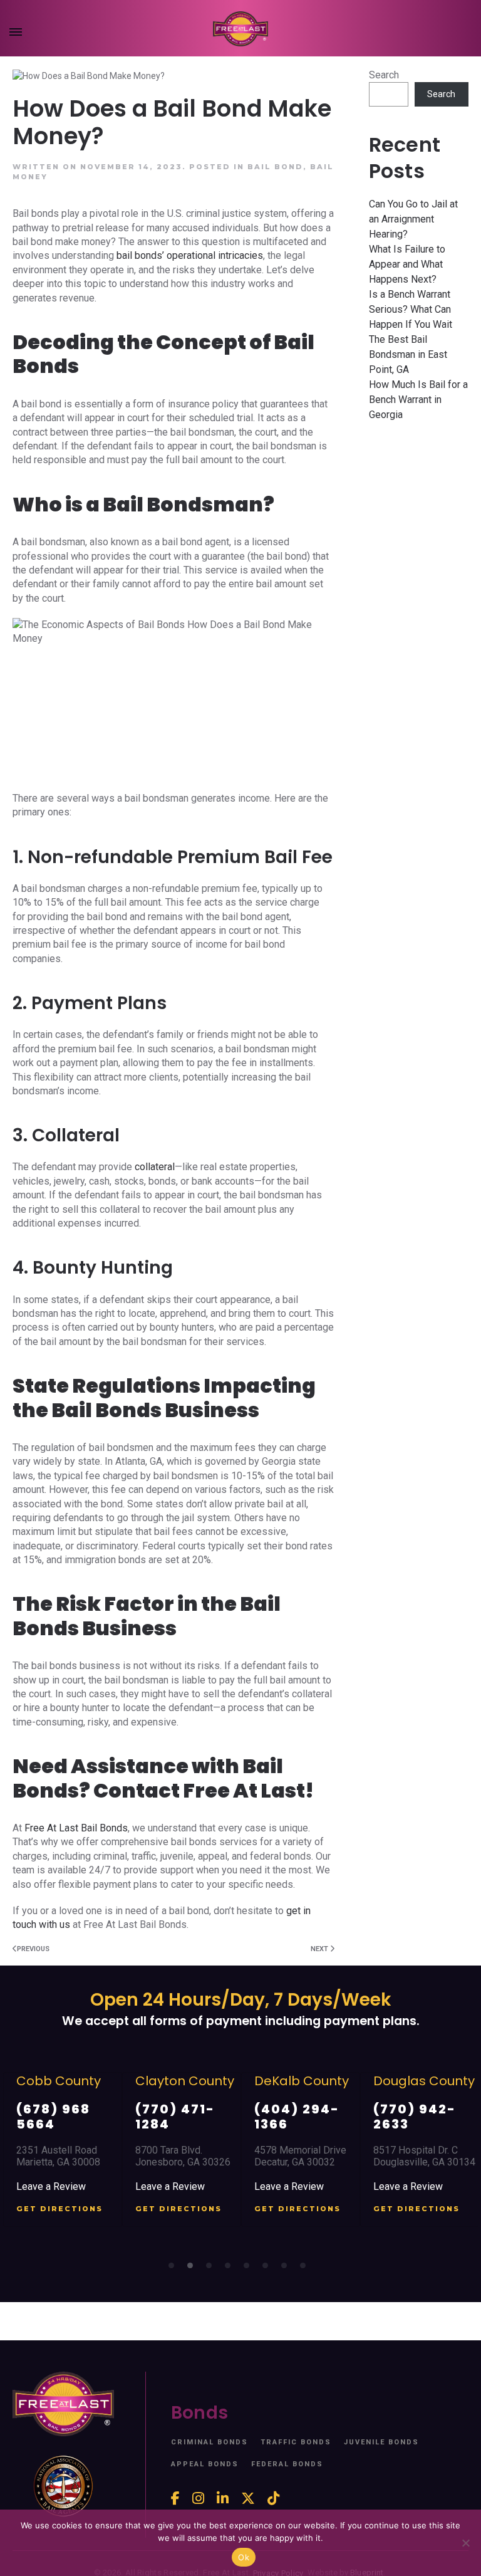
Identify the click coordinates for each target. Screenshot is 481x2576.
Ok (244, 2557)
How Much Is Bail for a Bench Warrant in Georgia (418, 400)
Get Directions (59, 2209)
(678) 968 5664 (53, 2117)
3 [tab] (212, 2269)
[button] (16, 34)
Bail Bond (275, 167)
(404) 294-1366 (297, 2117)
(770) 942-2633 (415, 2117)
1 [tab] (175, 2269)
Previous (33, 1949)
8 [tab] (306, 2269)
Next (320, 1949)
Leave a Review (51, 2186)
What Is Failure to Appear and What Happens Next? (407, 264)
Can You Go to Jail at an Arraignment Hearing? (413, 219)
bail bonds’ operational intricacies (190, 255)
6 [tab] (269, 2269)
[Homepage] (240, 29)
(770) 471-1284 (175, 2117)
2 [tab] (194, 2269)
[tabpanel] (63, 2149)
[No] (465, 2543)
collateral (153, 1167)
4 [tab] (231, 2269)
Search (384, 75)
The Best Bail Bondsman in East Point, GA (408, 354)
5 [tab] (250, 2269)
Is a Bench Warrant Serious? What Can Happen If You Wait (411, 309)
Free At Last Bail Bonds (76, 1828)
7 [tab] (287, 2269)
